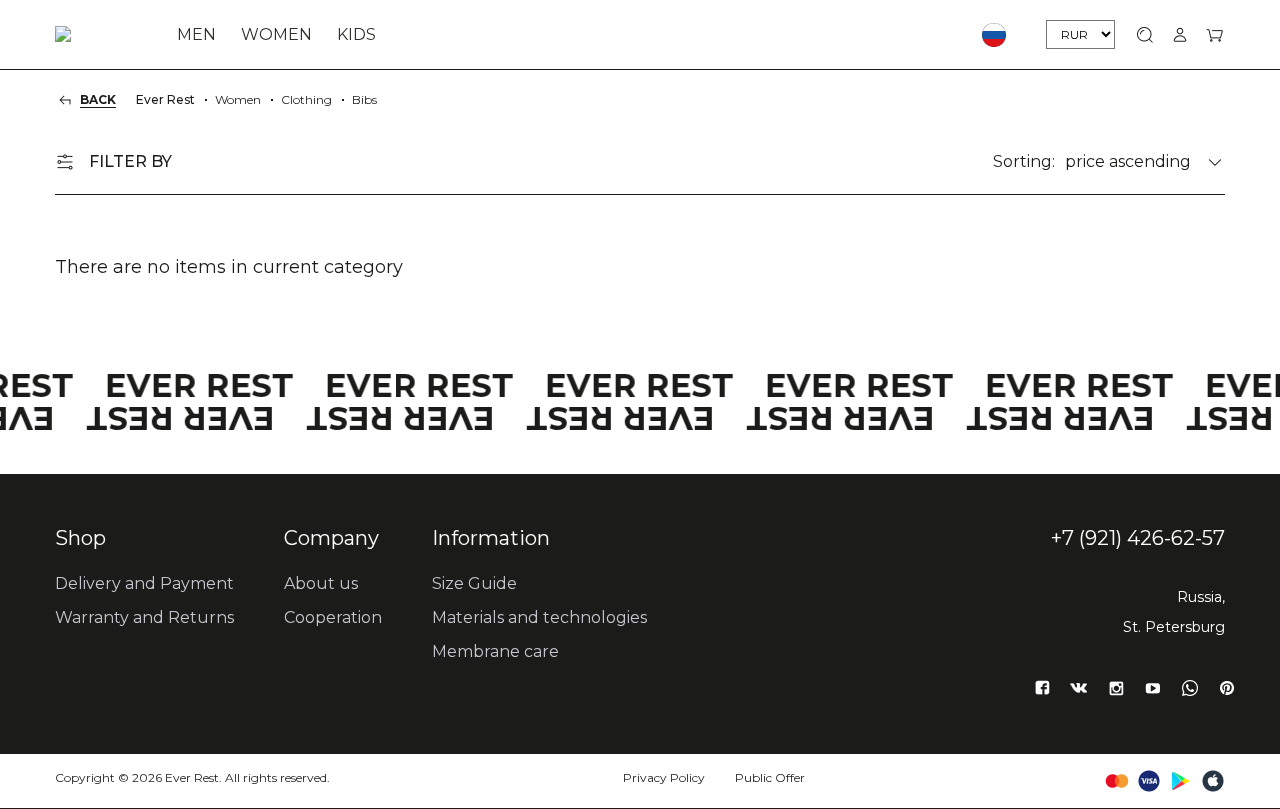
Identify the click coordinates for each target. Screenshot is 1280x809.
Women (276, 34)
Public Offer (770, 777)
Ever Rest (165, 99)
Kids (356, 34)
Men (196, 34)
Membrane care (495, 651)
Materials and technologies (539, 617)
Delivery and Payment (144, 583)
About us (321, 583)
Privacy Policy (664, 777)
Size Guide (474, 583)
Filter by (130, 161)
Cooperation (333, 617)
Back (98, 99)
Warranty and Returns (144, 617)
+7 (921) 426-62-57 (1138, 538)
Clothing (306, 99)
